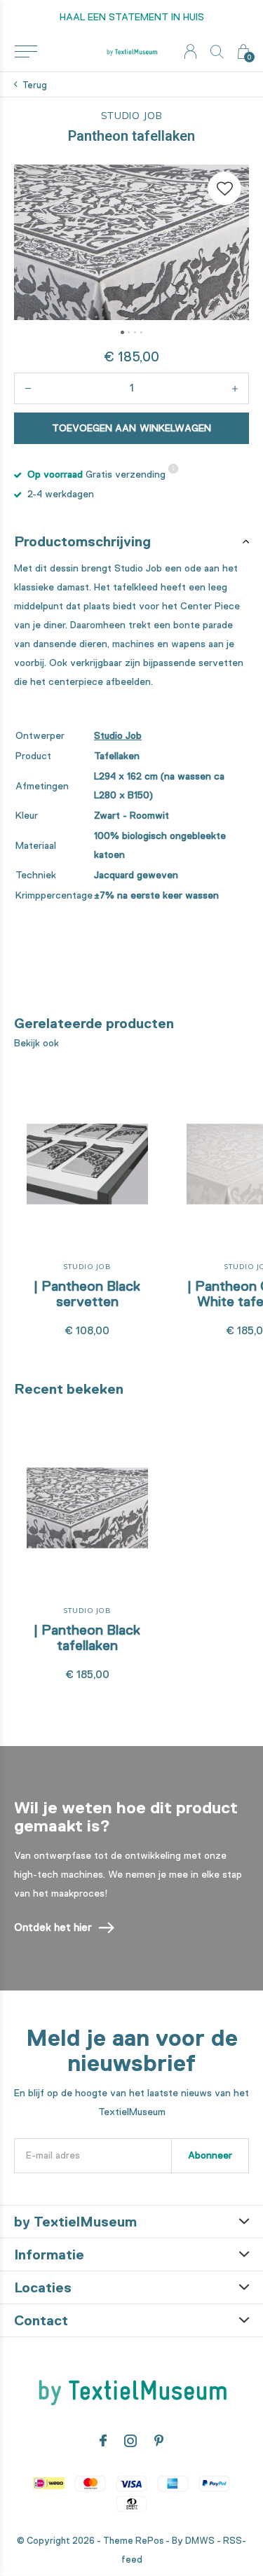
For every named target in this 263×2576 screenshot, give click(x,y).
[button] (26, 52)
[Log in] (190, 51)
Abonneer (210, 2155)
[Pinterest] (159, 2441)
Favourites (224, 188)
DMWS (200, 2541)
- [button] (28, 388)
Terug (35, 85)
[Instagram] (130, 2441)
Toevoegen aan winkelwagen (131, 428)
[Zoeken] (217, 51)
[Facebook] (103, 2441)
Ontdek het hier (53, 1927)
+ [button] (235, 388)
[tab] (131, 541)
